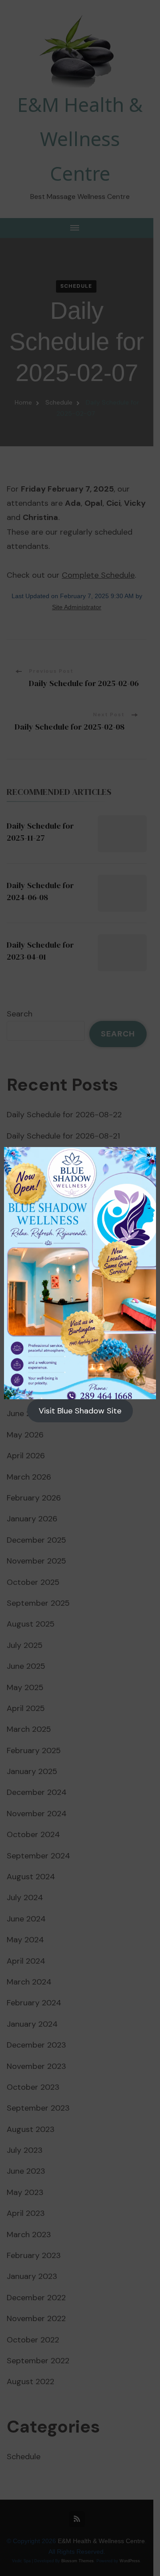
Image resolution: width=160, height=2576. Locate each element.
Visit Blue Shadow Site (80, 1411)
